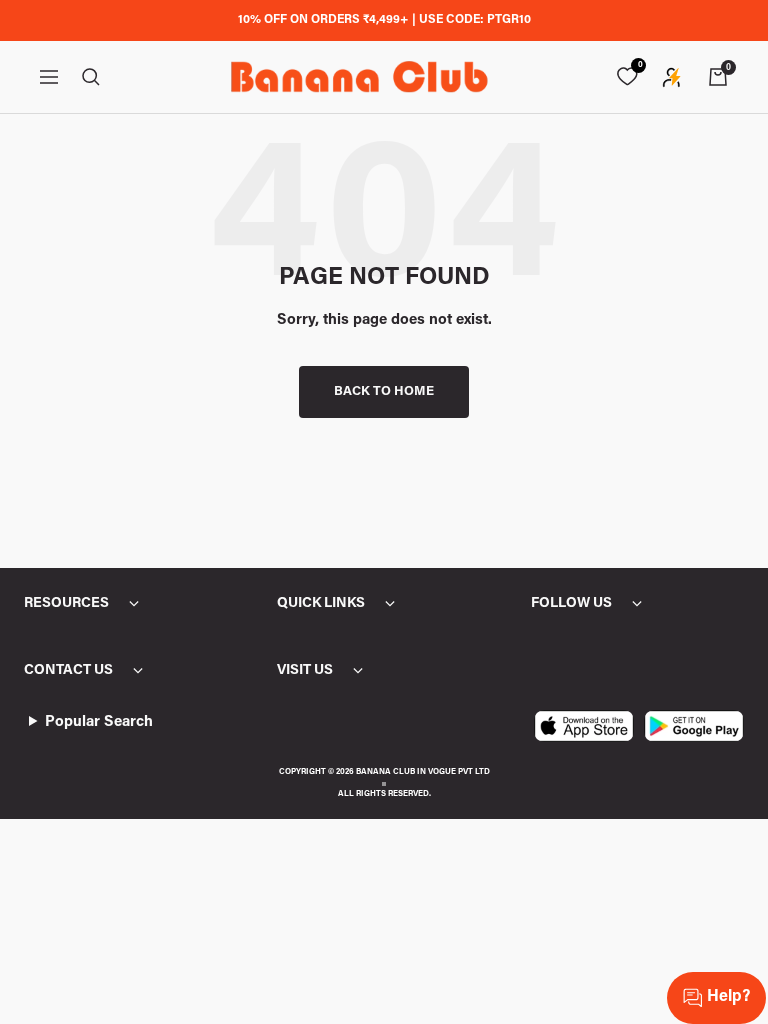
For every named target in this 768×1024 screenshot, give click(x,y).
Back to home (384, 391)
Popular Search (99, 722)
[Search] (91, 77)
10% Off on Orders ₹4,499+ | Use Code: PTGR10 (384, 20)
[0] (627, 77)
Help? (728, 997)
